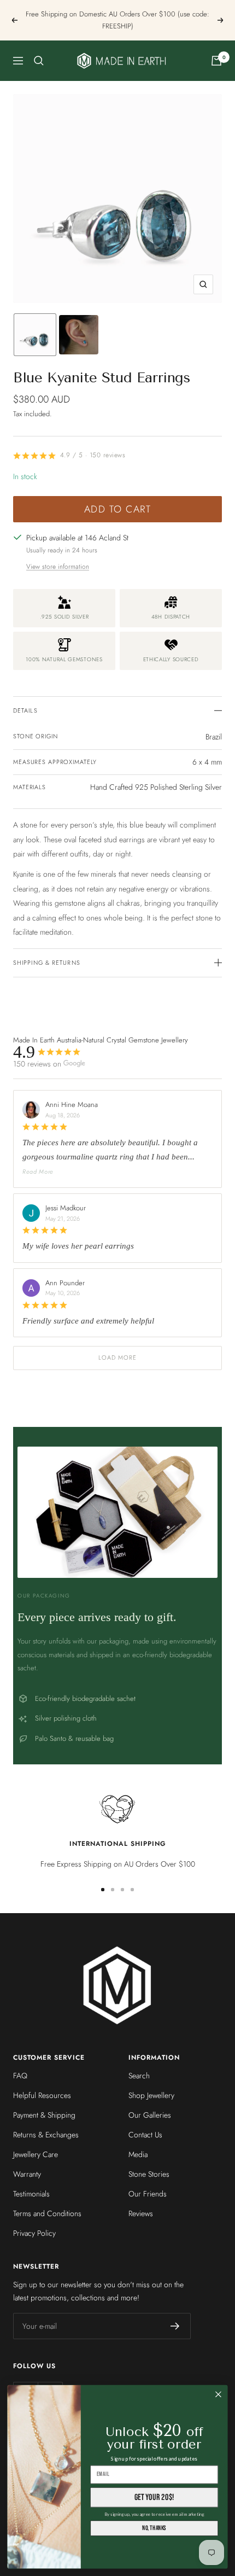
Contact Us (145, 2135)
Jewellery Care (36, 2154)
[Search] (39, 61)
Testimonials (31, 2194)
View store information (58, 567)
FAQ (20, 2076)
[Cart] (216, 61)
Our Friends (148, 2194)
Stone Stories (149, 2174)
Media (138, 2154)
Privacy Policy (34, 2233)
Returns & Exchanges (46, 2135)
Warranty (27, 2174)
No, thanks (154, 2528)
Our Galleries (150, 2115)
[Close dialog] (219, 2394)
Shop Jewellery (151, 2095)
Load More (118, 1357)
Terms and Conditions (47, 2213)
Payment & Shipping (44, 2115)
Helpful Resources (42, 2095)
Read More (38, 1172)
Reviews (141, 2213)
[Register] (175, 2326)
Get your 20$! (154, 2497)
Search (139, 2076)
